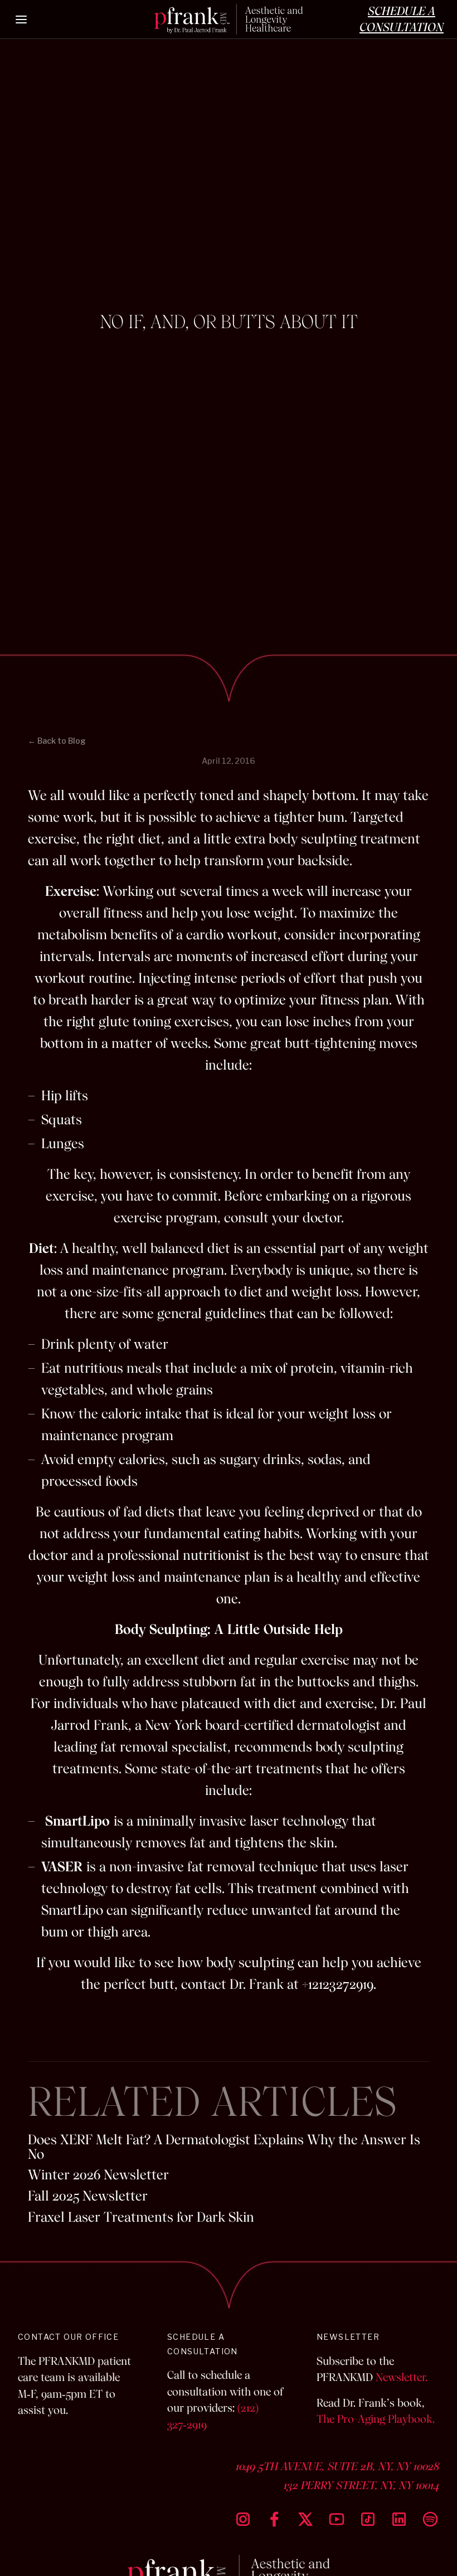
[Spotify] (430, 2519)
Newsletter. (402, 2377)
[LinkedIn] (399, 2519)
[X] (305, 2519)
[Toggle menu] (22, 19)
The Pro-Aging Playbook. (376, 2419)
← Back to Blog (57, 741)
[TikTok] (368, 2519)
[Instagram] (243, 2519)
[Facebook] (274, 2519)
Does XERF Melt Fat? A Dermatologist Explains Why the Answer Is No (224, 2147)
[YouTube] (337, 2519)
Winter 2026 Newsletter (98, 2175)
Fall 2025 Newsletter (88, 2196)
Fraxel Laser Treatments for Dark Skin (141, 2217)
